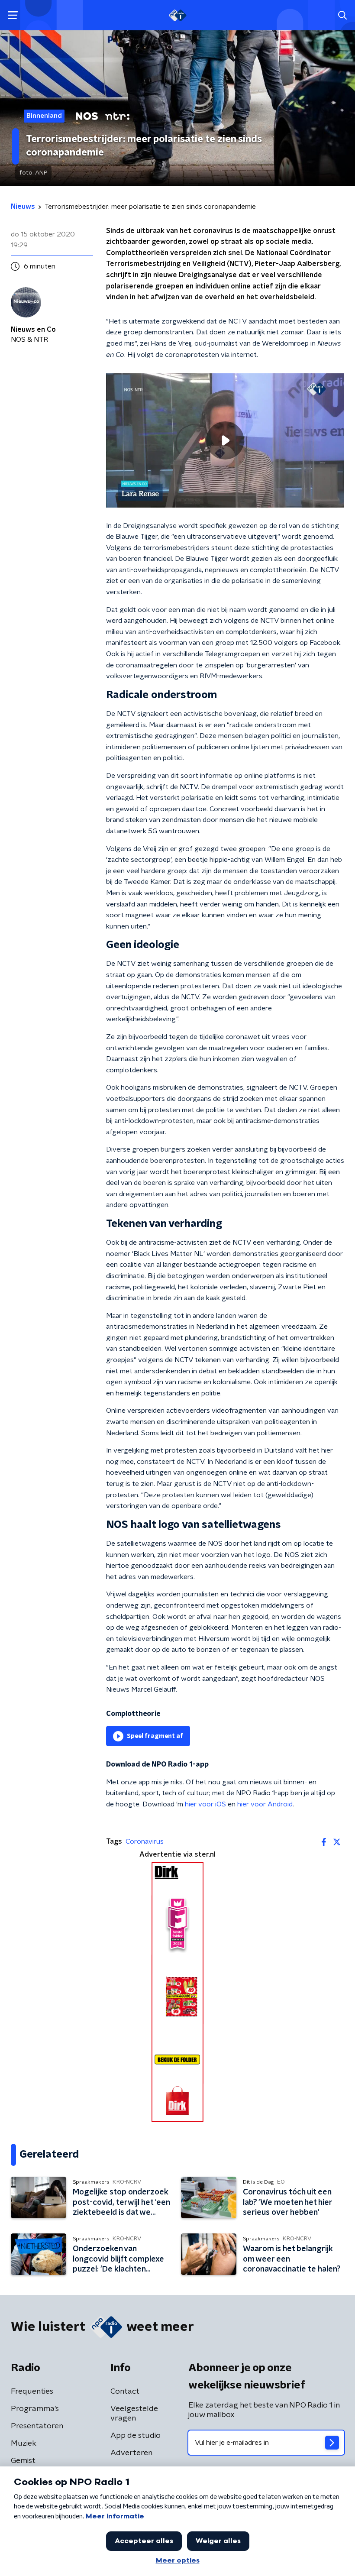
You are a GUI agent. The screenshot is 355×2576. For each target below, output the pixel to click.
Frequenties (32, 2392)
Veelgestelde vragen (134, 2414)
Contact (125, 2392)
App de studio (136, 2436)
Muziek (24, 2443)
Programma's (35, 2409)
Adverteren (131, 2453)
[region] (225, 440)
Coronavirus (145, 1841)
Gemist (23, 2461)
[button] (13, 15)
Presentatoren (37, 2426)
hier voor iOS (205, 1804)
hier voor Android (265, 1804)
